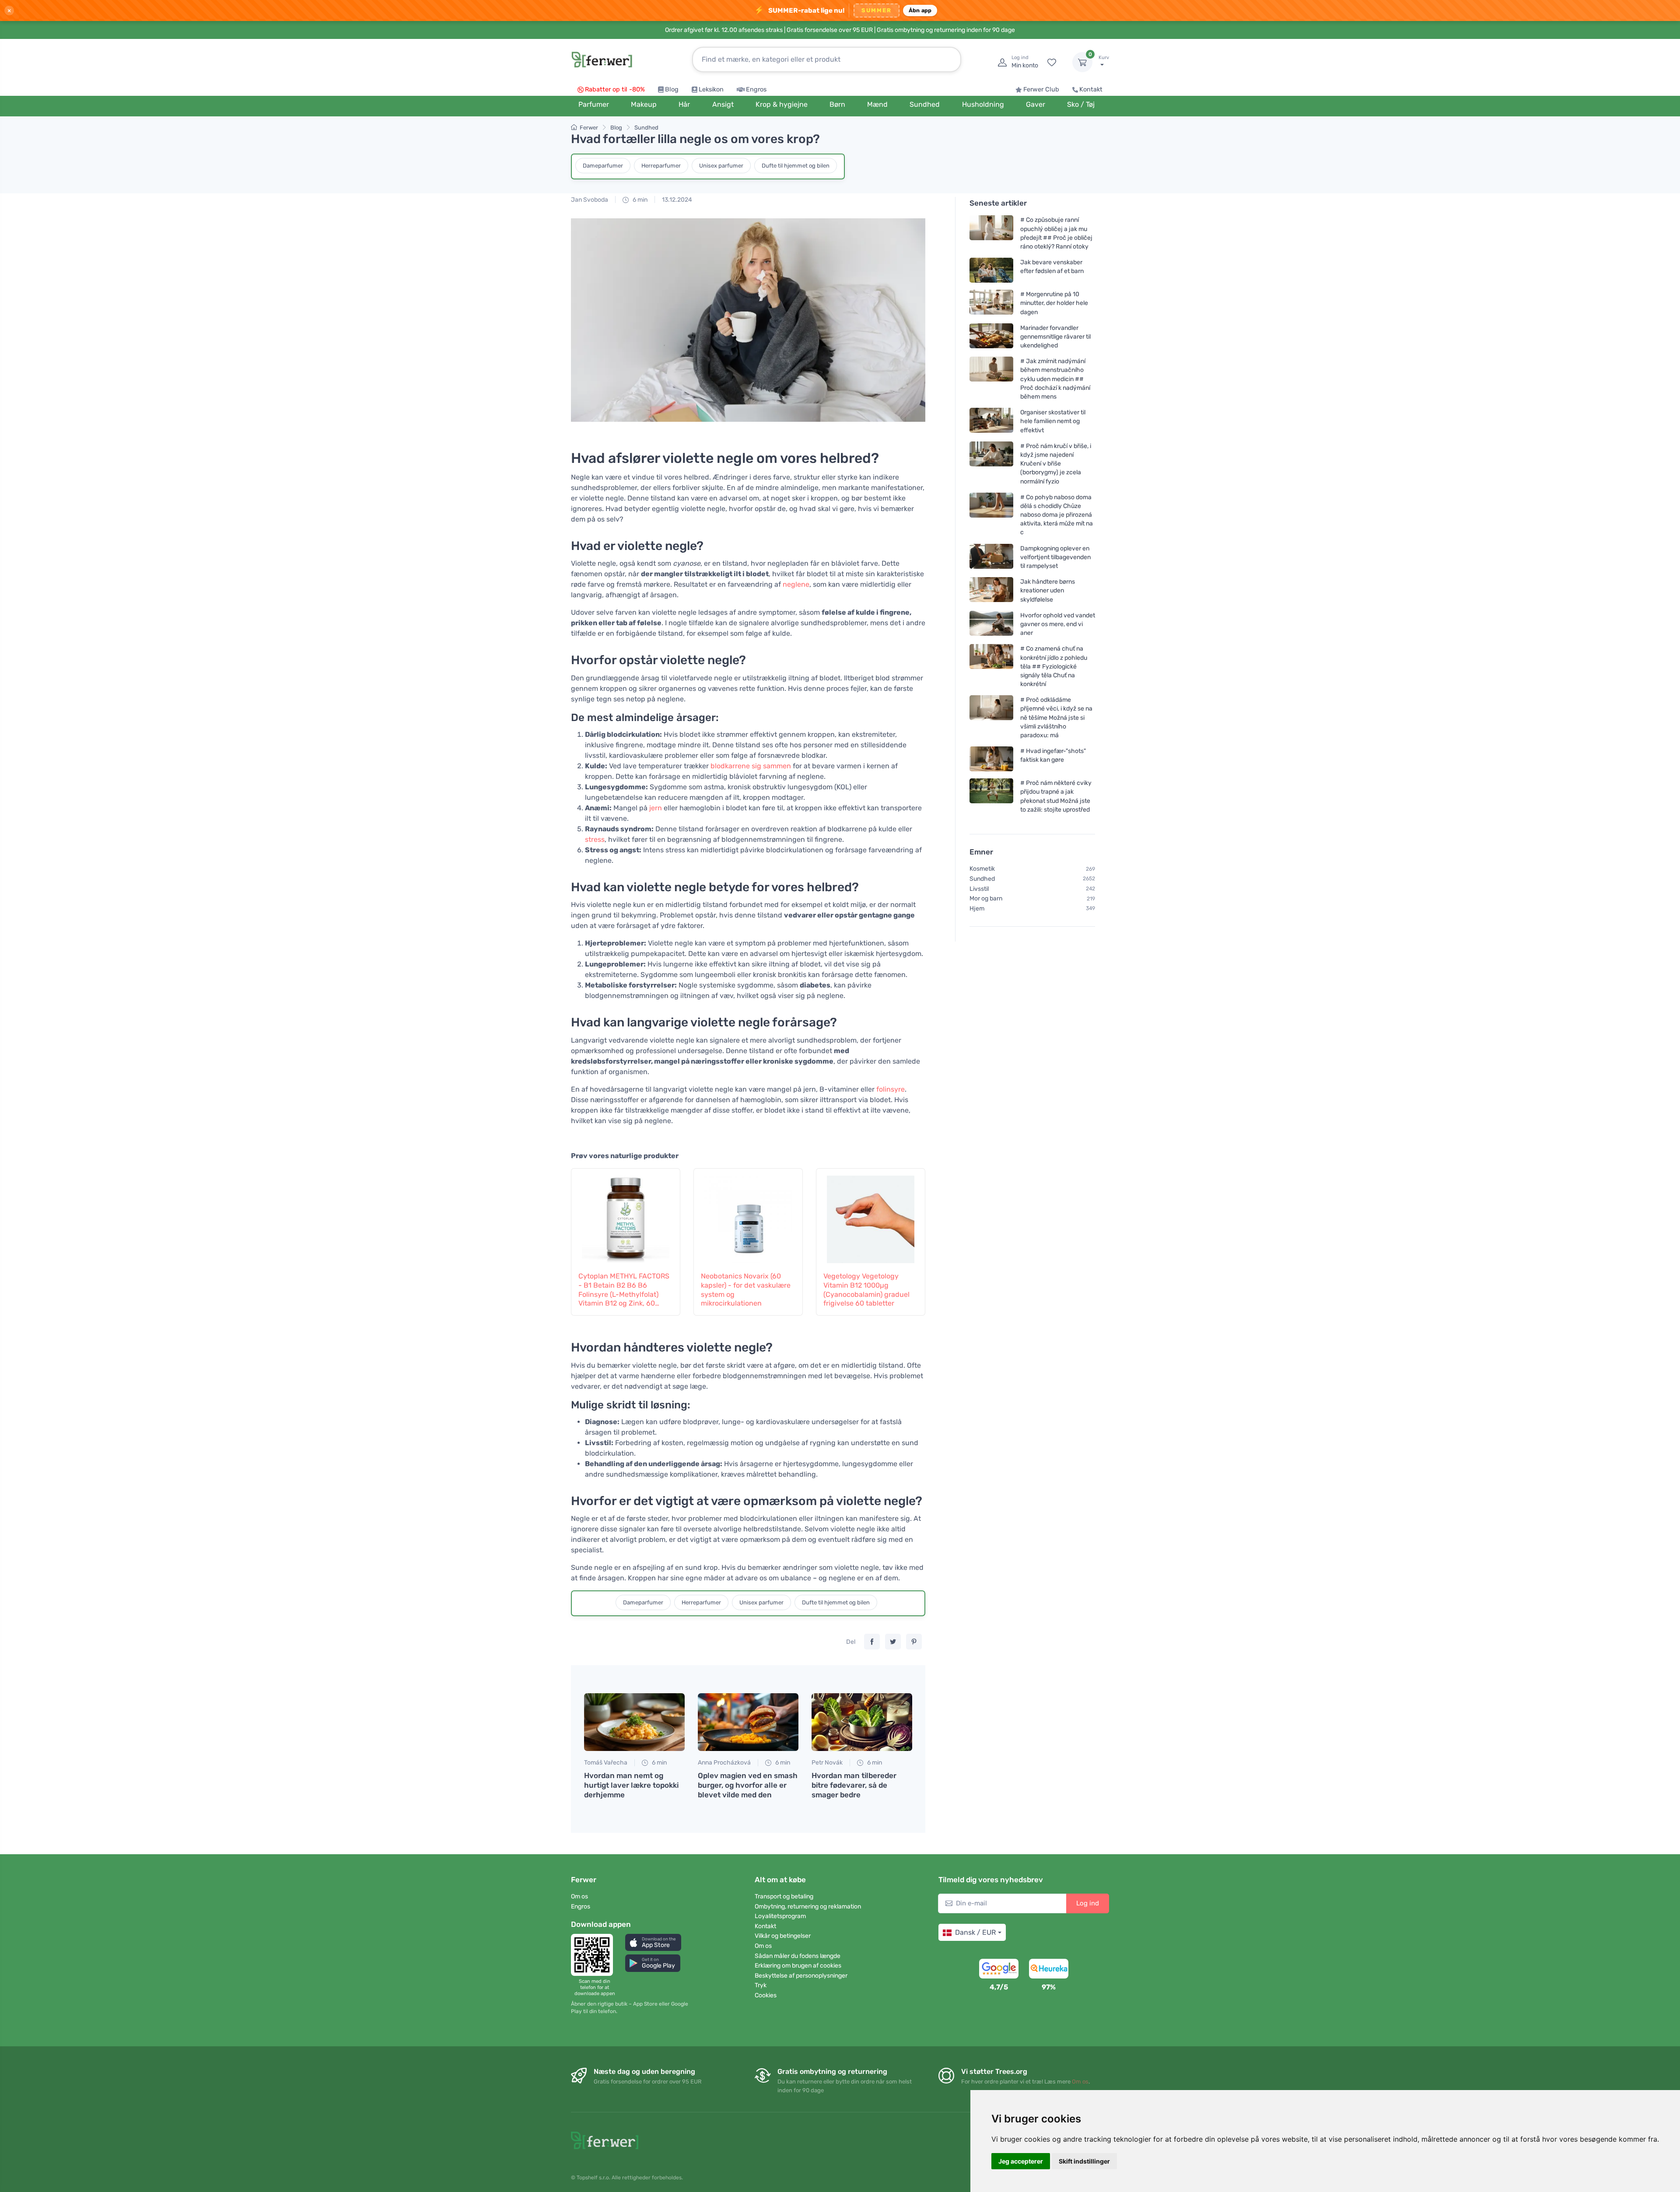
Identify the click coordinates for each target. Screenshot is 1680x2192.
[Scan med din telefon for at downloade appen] (595, 1955)
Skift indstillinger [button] (1084, 2161)
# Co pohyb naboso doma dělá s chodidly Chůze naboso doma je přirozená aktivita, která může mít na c (1057, 515)
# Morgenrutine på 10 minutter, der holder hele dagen (1054, 303)
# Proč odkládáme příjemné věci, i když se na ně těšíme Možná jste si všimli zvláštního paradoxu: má (1056, 718)
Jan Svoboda (590, 200)
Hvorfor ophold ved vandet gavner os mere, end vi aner (1058, 624)
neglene (796, 584)
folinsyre (891, 1089)
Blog (672, 89)
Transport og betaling (784, 1896)
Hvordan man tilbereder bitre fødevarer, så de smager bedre (854, 1785)
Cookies (766, 1995)
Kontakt (1091, 89)
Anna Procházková (724, 1763)
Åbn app (920, 10)
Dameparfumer (603, 166)
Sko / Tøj (1081, 104)
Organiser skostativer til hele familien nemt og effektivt (1053, 421)
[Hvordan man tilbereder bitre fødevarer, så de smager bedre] (862, 1722)
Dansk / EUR (975, 1932)
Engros (756, 89)
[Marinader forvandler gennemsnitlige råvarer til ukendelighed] (991, 337)
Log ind (1088, 1903)
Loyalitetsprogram (780, 1916)
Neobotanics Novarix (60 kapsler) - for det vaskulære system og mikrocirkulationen (746, 1290)
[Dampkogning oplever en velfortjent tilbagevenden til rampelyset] (991, 557)
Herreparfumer (661, 166)
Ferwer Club (1041, 89)
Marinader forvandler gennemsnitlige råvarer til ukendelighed (1055, 337)
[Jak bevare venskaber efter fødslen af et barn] (991, 270)
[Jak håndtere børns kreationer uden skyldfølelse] (991, 590)
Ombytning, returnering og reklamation (808, 1907)
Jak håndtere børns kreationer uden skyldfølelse (1048, 590)
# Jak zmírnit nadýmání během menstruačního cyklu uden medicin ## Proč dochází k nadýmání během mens (1055, 379)
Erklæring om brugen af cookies (798, 1966)
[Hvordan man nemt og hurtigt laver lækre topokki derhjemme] (634, 1722)
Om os (579, 1896)
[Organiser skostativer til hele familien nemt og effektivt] (991, 421)
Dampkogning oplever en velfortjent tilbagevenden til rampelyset (1055, 557)
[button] (653, 1942)
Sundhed (646, 128)
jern (656, 808)
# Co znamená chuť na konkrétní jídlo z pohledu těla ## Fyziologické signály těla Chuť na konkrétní (1054, 666)
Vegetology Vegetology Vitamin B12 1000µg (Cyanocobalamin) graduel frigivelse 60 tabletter (866, 1290)
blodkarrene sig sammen (751, 766)
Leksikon (711, 89)
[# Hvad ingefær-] (991, 759)
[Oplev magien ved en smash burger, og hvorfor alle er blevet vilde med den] (748, 1722)
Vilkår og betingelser (783, 1936)
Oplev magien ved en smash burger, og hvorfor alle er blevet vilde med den (748, 1785)
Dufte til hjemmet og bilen (796, 166)
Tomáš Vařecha (606, 1763)
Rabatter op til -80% (615, 89)
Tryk (761, 1985)
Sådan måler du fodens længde (798, 1956)
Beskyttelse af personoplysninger (801, 1976)
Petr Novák (827, 1763)
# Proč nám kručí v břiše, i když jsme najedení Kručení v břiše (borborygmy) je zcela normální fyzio (1056, 464)
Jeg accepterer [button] (1021, 2161)
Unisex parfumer (721, 166)
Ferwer (589, 128)
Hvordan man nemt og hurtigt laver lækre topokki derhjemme (631, 1785)
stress (595, 839)
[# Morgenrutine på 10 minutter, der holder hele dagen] (991, 303)
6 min (639, 200)
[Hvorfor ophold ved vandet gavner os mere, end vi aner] (991, 624)
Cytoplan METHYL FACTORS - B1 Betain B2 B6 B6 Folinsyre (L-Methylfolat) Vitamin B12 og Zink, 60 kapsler (624, 1290)
